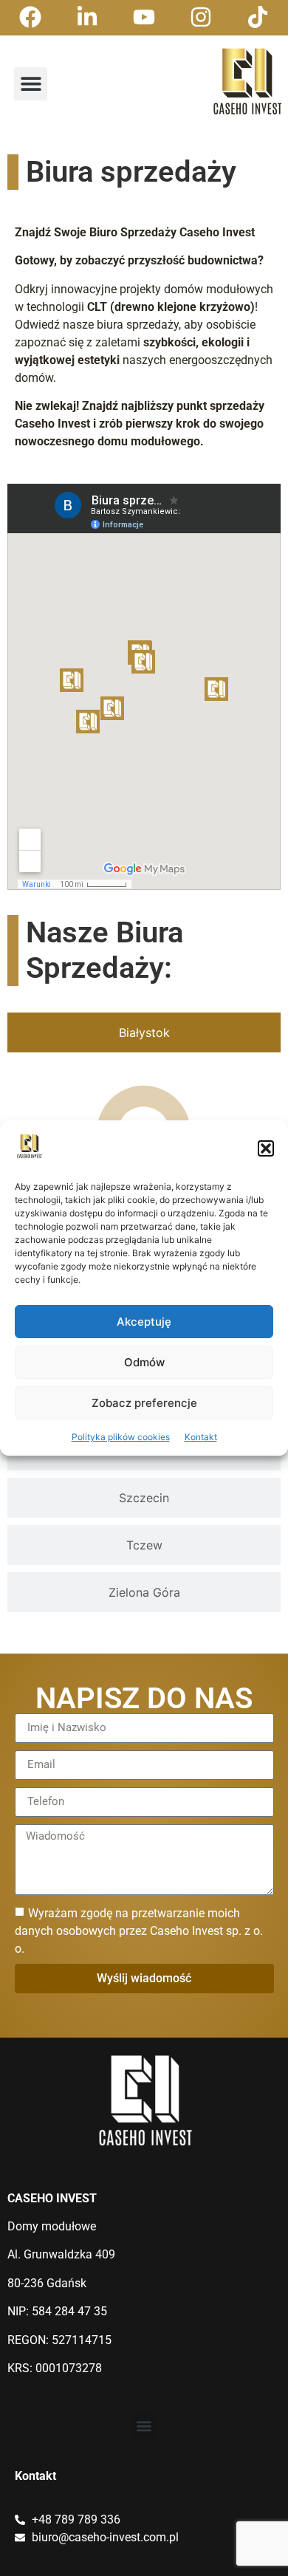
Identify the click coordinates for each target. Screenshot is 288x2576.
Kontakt (201, 1437)
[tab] (144, 1032)
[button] (266, 1148)
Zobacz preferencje (144, 1403)
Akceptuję (144, 1322)
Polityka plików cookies (121, 1437)
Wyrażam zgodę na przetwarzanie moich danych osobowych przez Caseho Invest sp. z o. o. (139, 1930)
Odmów (144, 1362)
